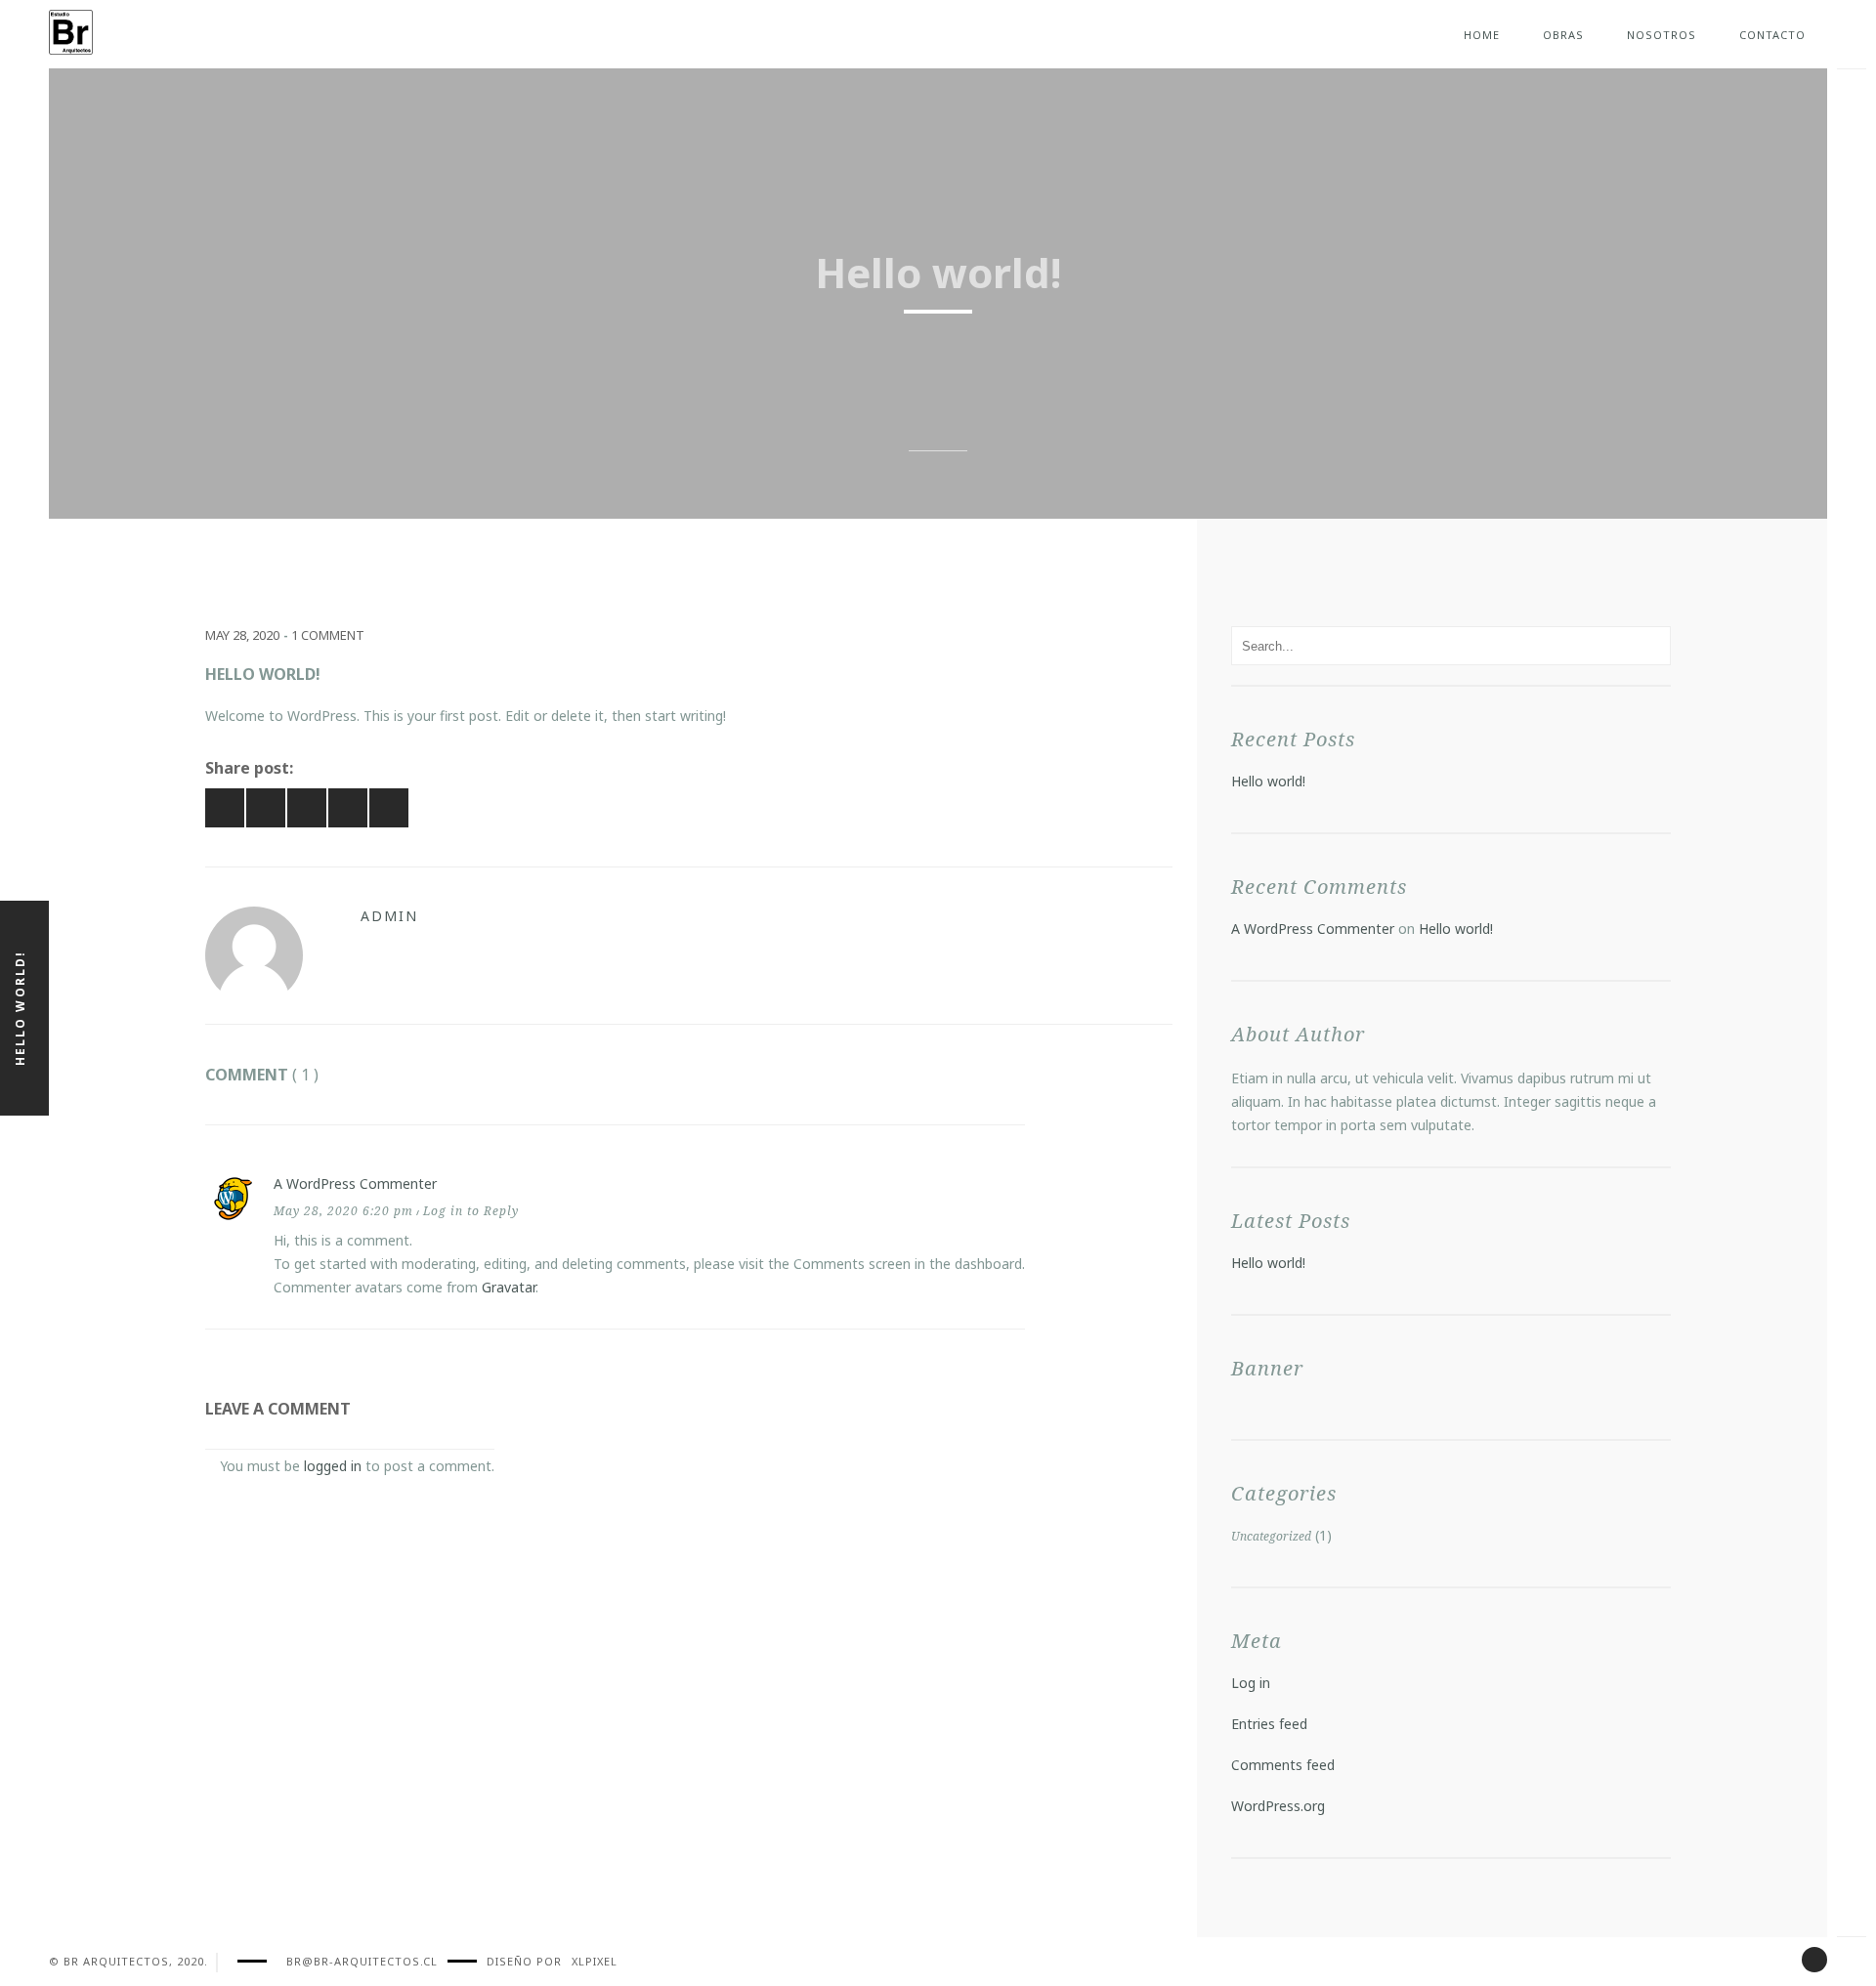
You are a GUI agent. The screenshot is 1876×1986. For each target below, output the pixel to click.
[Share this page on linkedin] (389, 808)
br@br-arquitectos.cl (362, 1961)
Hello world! (1268, 781)
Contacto (1772, 35)
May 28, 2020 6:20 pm (343, 1211)
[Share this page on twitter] (348, 808)
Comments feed (1283, 1765)
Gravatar (509, 1287)
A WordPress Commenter (355, 1183)
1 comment (328, 635)
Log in (1251, 1683)
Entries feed (1269, 1724)
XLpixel (595, 1961)
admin (389, 916)
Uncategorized (1271, 1536)
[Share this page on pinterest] (266, 808)
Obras (1563, 35)
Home (1482, 35)
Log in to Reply (471, 1211)
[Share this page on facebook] (225, 808)
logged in (333, 1466)
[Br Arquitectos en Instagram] (1814, 1960)
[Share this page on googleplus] (307, 808)
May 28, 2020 (242, 635)
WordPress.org (1278, 1806)
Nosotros (1662, 35)
